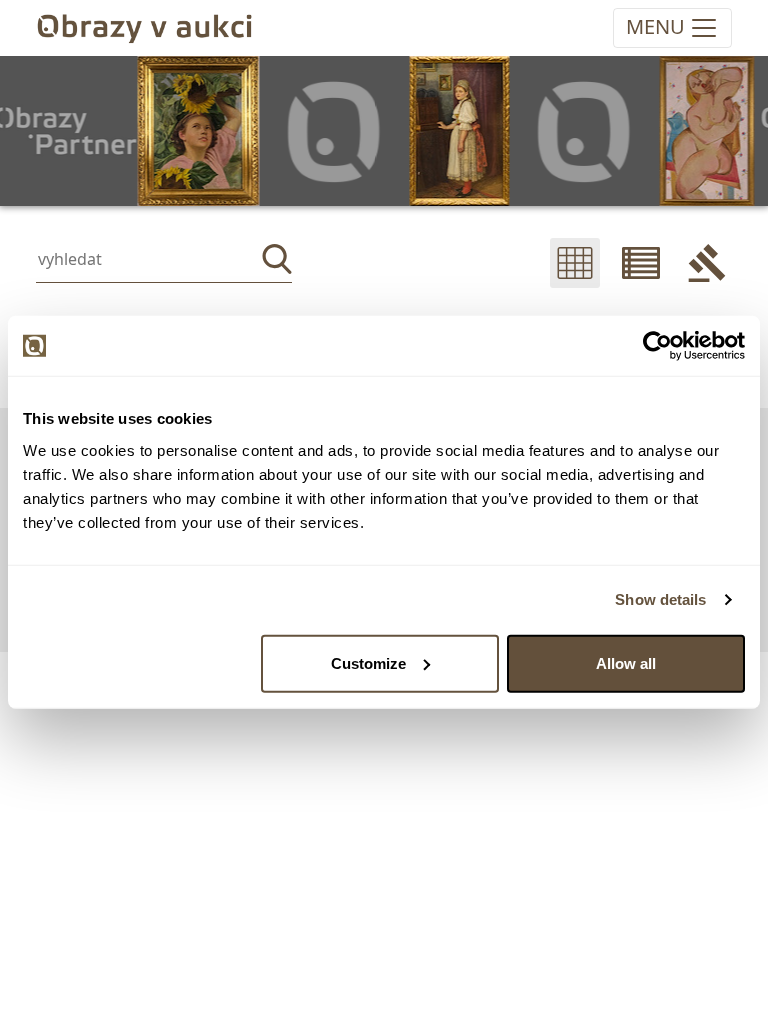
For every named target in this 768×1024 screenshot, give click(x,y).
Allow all (626, 662)
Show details (660, 599)
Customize (368, 662)
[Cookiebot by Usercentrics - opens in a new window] (657, 346)
